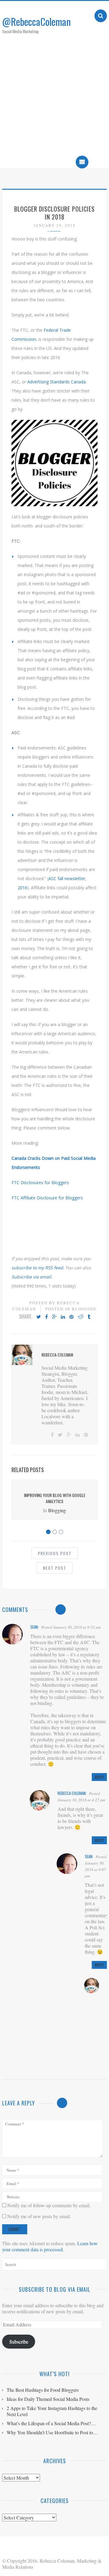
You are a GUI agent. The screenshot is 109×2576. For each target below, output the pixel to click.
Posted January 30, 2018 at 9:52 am (71, 1627)
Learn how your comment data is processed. (50, 2246)
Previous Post (55, 1553)
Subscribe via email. (32, 1277)
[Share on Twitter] (39, 1317)
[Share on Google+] (54, 1317)
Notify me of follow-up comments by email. (49, 2205)
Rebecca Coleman (72, 1793)
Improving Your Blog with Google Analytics (55, 1498)
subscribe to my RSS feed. (38, 1268)
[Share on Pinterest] (71, 1317)
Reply (99, 1777)
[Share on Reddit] (81, 1317)
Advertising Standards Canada (56, 382)
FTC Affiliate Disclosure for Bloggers (47, 1198)
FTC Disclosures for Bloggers (40, 1183)
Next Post (55, 1568)
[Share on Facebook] (46, 1317)
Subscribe (19, 2341)
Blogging (84, 1309)
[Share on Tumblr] (89, 1317)
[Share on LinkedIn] (63, 1317)
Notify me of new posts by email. (39, 2216)
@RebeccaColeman (36, 21)
